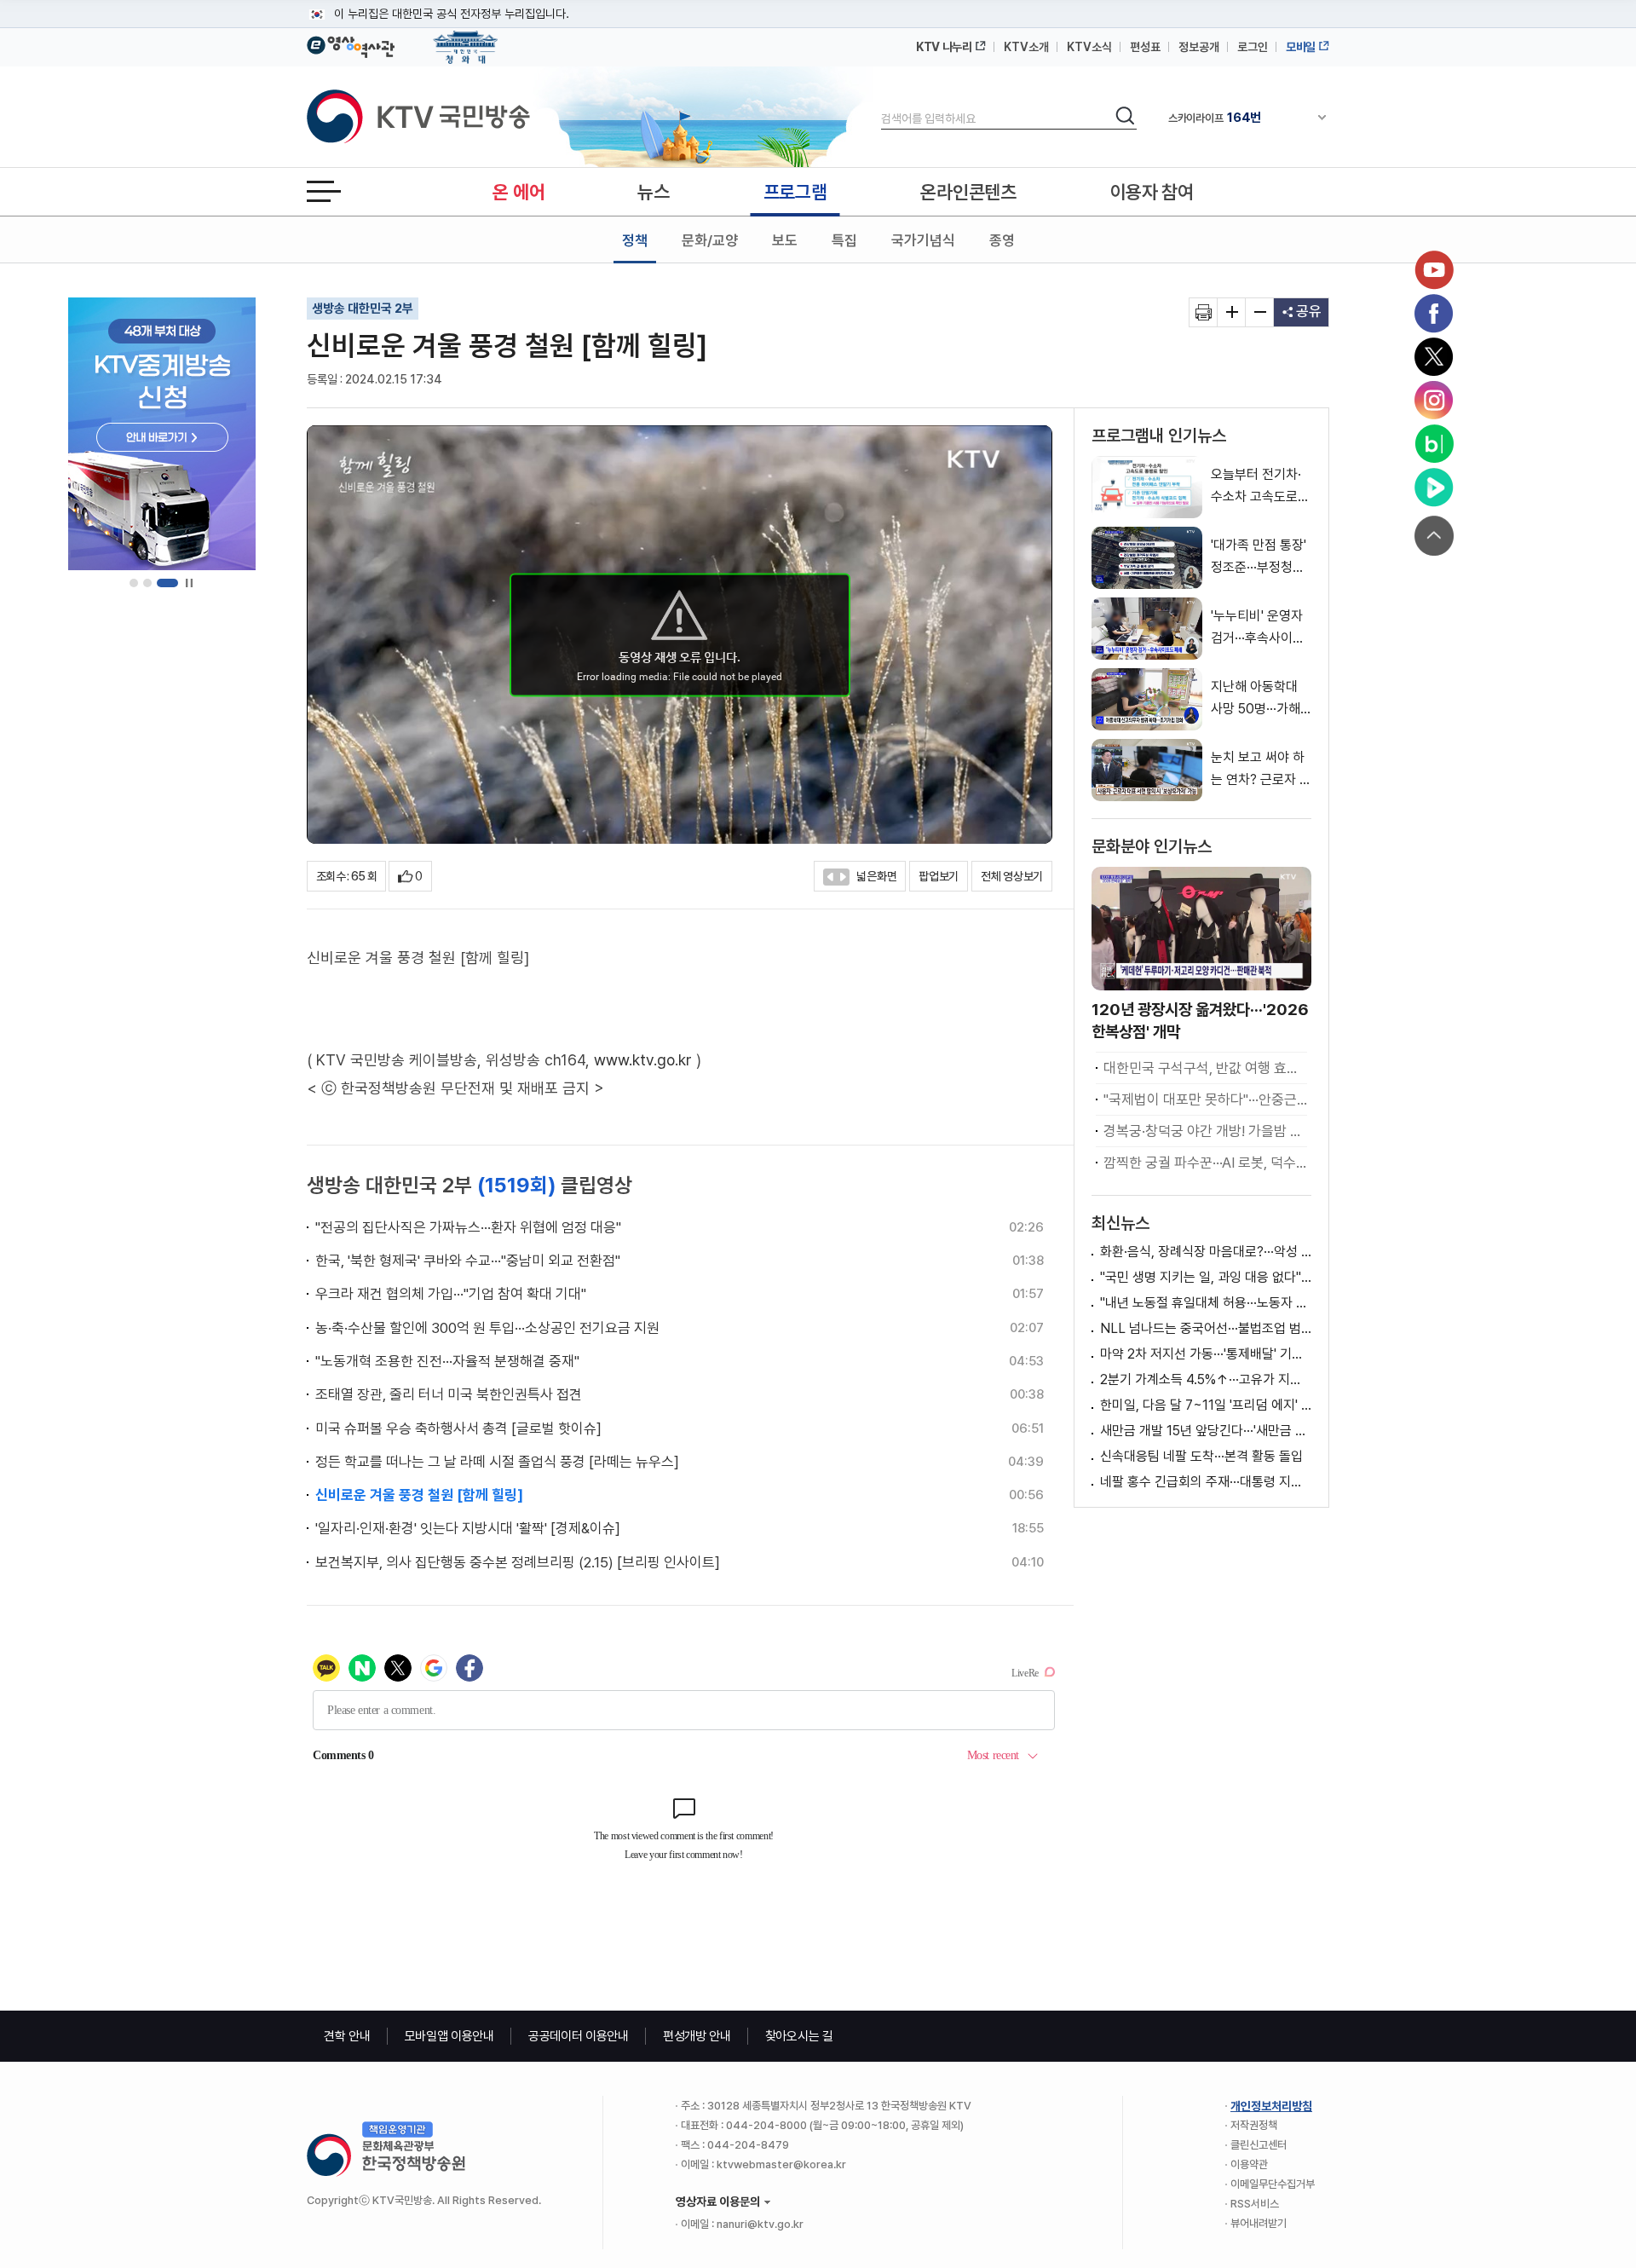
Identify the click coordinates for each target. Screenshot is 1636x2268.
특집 (844, 240)
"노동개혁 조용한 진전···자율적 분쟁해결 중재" (447, 1361)
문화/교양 (710, 240)
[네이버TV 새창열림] (1434, 488)
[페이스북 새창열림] (1434, 314)
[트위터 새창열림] (1434, 357)
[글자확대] (1232, 312)
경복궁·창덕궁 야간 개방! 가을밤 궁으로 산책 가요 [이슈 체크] (1205, 1131)
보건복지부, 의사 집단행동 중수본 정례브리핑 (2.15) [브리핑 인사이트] (518, 1562)
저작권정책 (1254, 2125)
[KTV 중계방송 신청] (162, 434)
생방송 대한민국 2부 (363, 309)
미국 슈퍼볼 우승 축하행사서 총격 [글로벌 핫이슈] (458, 1428)
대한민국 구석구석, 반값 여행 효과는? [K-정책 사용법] (1205, 1068)
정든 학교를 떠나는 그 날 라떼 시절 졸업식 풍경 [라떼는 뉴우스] (497, 1462)
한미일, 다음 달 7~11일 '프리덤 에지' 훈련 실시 (1206, 1405)
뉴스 (653, 192)
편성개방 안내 (697, 2036)
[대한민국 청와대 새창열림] (466, 39)
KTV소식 (1089, 47)
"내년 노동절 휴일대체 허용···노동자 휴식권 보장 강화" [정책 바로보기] (1206, 1303)
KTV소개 (1026, 47)
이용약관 (1249, 2164)
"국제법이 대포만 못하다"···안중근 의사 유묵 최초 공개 (1205, 1099)
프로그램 (795, 192)
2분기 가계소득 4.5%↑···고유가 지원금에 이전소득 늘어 (1206, 1379)
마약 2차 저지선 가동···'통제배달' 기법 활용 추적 (1206, 1354)
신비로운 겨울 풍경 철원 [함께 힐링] (419, 1495)
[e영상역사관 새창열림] (351, 44)
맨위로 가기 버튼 (1434, 536)
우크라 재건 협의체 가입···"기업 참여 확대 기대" (451, 1294)
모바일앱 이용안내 (449, 2036)
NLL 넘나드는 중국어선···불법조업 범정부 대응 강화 (1206, 1328)
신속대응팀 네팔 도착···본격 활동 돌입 (1201, 1456)
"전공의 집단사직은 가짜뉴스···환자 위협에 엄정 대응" (468, 1227)
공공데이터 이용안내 (579, 2036)
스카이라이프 (1215, 118)
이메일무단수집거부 (1273, 2184)
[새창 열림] (1204, 312)
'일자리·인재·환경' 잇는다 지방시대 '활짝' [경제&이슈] (468, 1528)
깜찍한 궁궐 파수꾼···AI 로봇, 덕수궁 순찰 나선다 (1205, 1163)
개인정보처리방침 (1271, 2106)
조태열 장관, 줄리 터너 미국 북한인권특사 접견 (449, 1394)
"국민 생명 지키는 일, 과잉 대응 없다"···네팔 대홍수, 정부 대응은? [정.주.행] (1206, 1277)
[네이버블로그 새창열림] (1434, 444)
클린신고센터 (1259, 2145)
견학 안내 (347, 2036)
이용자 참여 (1152, 192)
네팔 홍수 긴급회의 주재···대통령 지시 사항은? (1206, 1482)
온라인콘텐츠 (968, 192)
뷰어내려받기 (1259, 2223)
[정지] (189, 583)
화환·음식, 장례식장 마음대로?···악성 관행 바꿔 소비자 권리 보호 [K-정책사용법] (1206, 1252)
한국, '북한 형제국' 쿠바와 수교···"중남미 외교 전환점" (468, 1261)
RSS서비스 (1255, 2204)
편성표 (1145, 47)
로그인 (1253, 47)
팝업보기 (939, 876)
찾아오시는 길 (799, 2036)
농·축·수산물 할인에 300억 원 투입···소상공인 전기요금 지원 (487, 1328)
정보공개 (1199, 47)
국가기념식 (923, 240)
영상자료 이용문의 (718, 2202)
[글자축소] (1260, 312)
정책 (635, 240)
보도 (785, 240)
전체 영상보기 (1012, 876)
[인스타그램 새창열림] (1434, 401)
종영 (1002, 240)
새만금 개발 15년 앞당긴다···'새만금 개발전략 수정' (1206, 1431)
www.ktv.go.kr (643, 1060)
